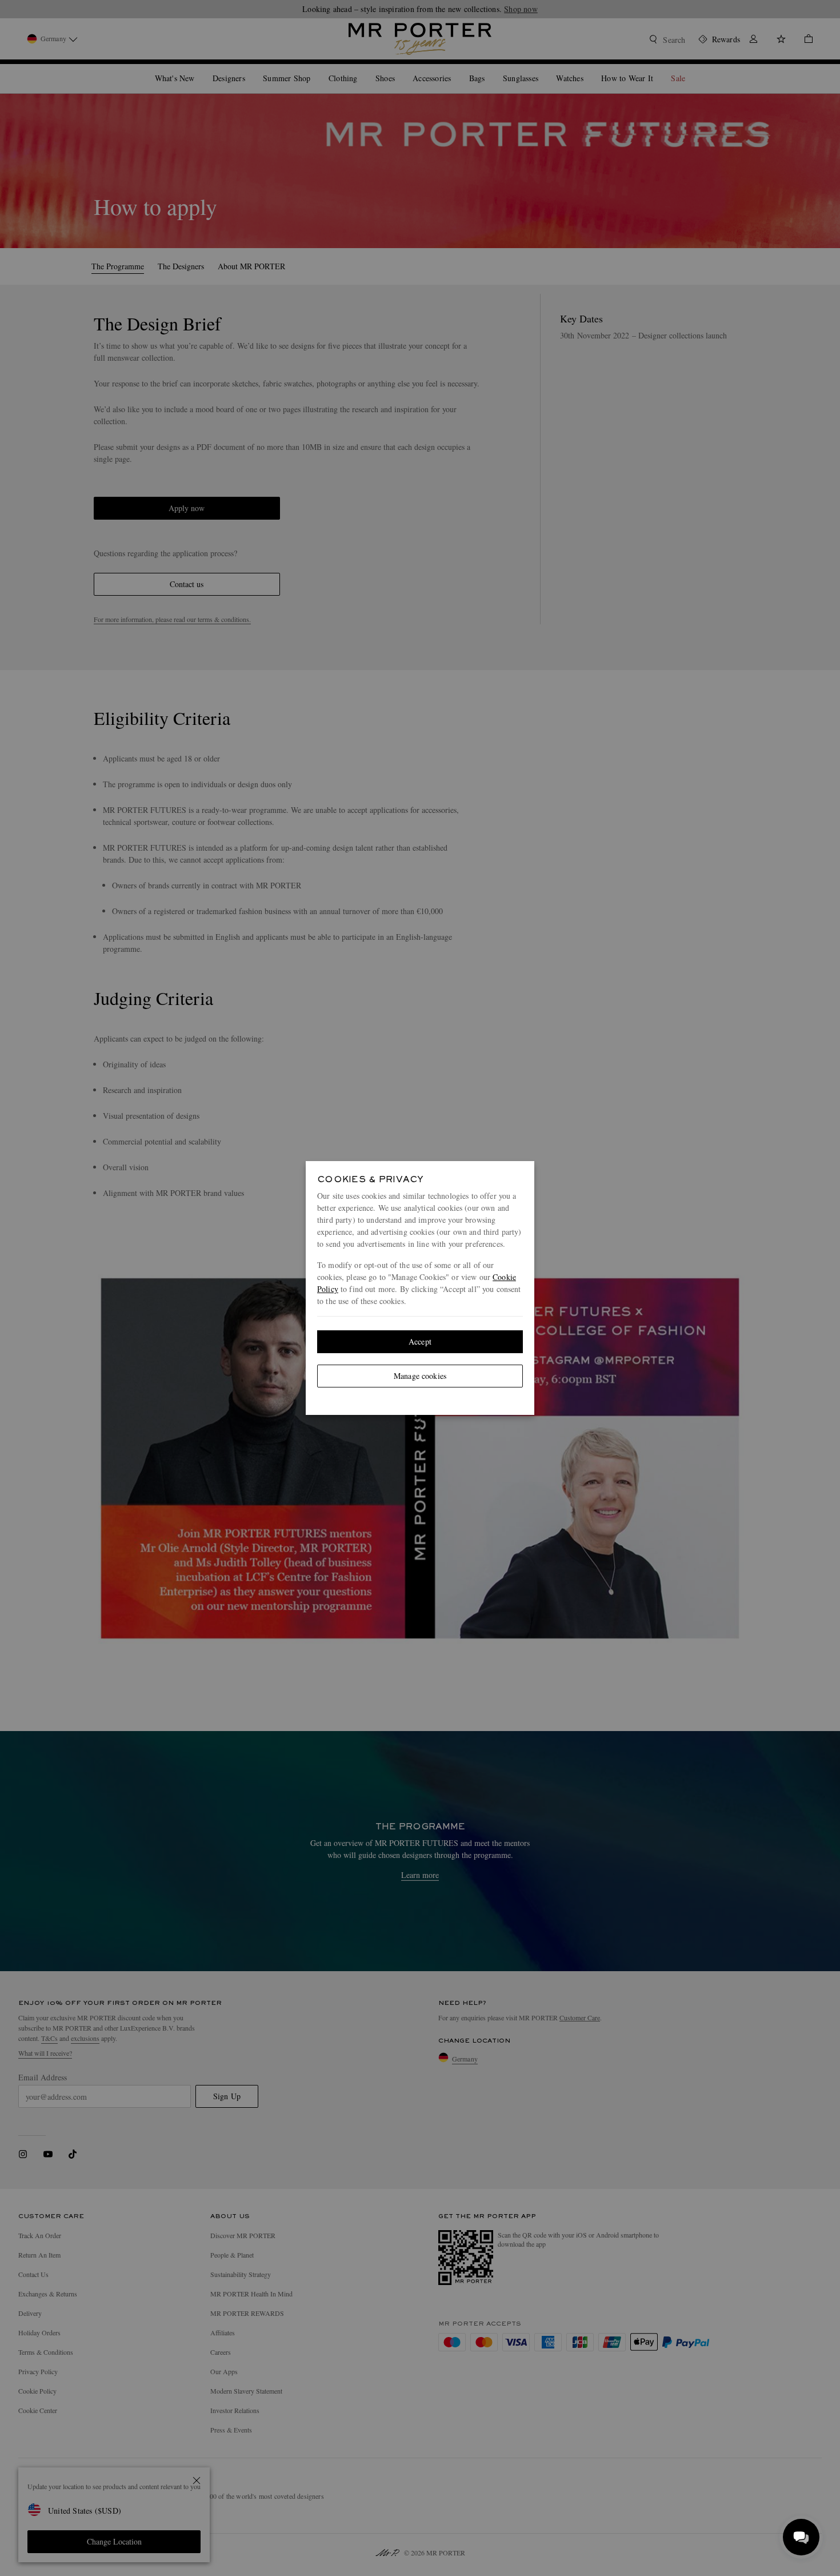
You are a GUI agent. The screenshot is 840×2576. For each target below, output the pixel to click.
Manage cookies (420, 1376)
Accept (420, 1341)
